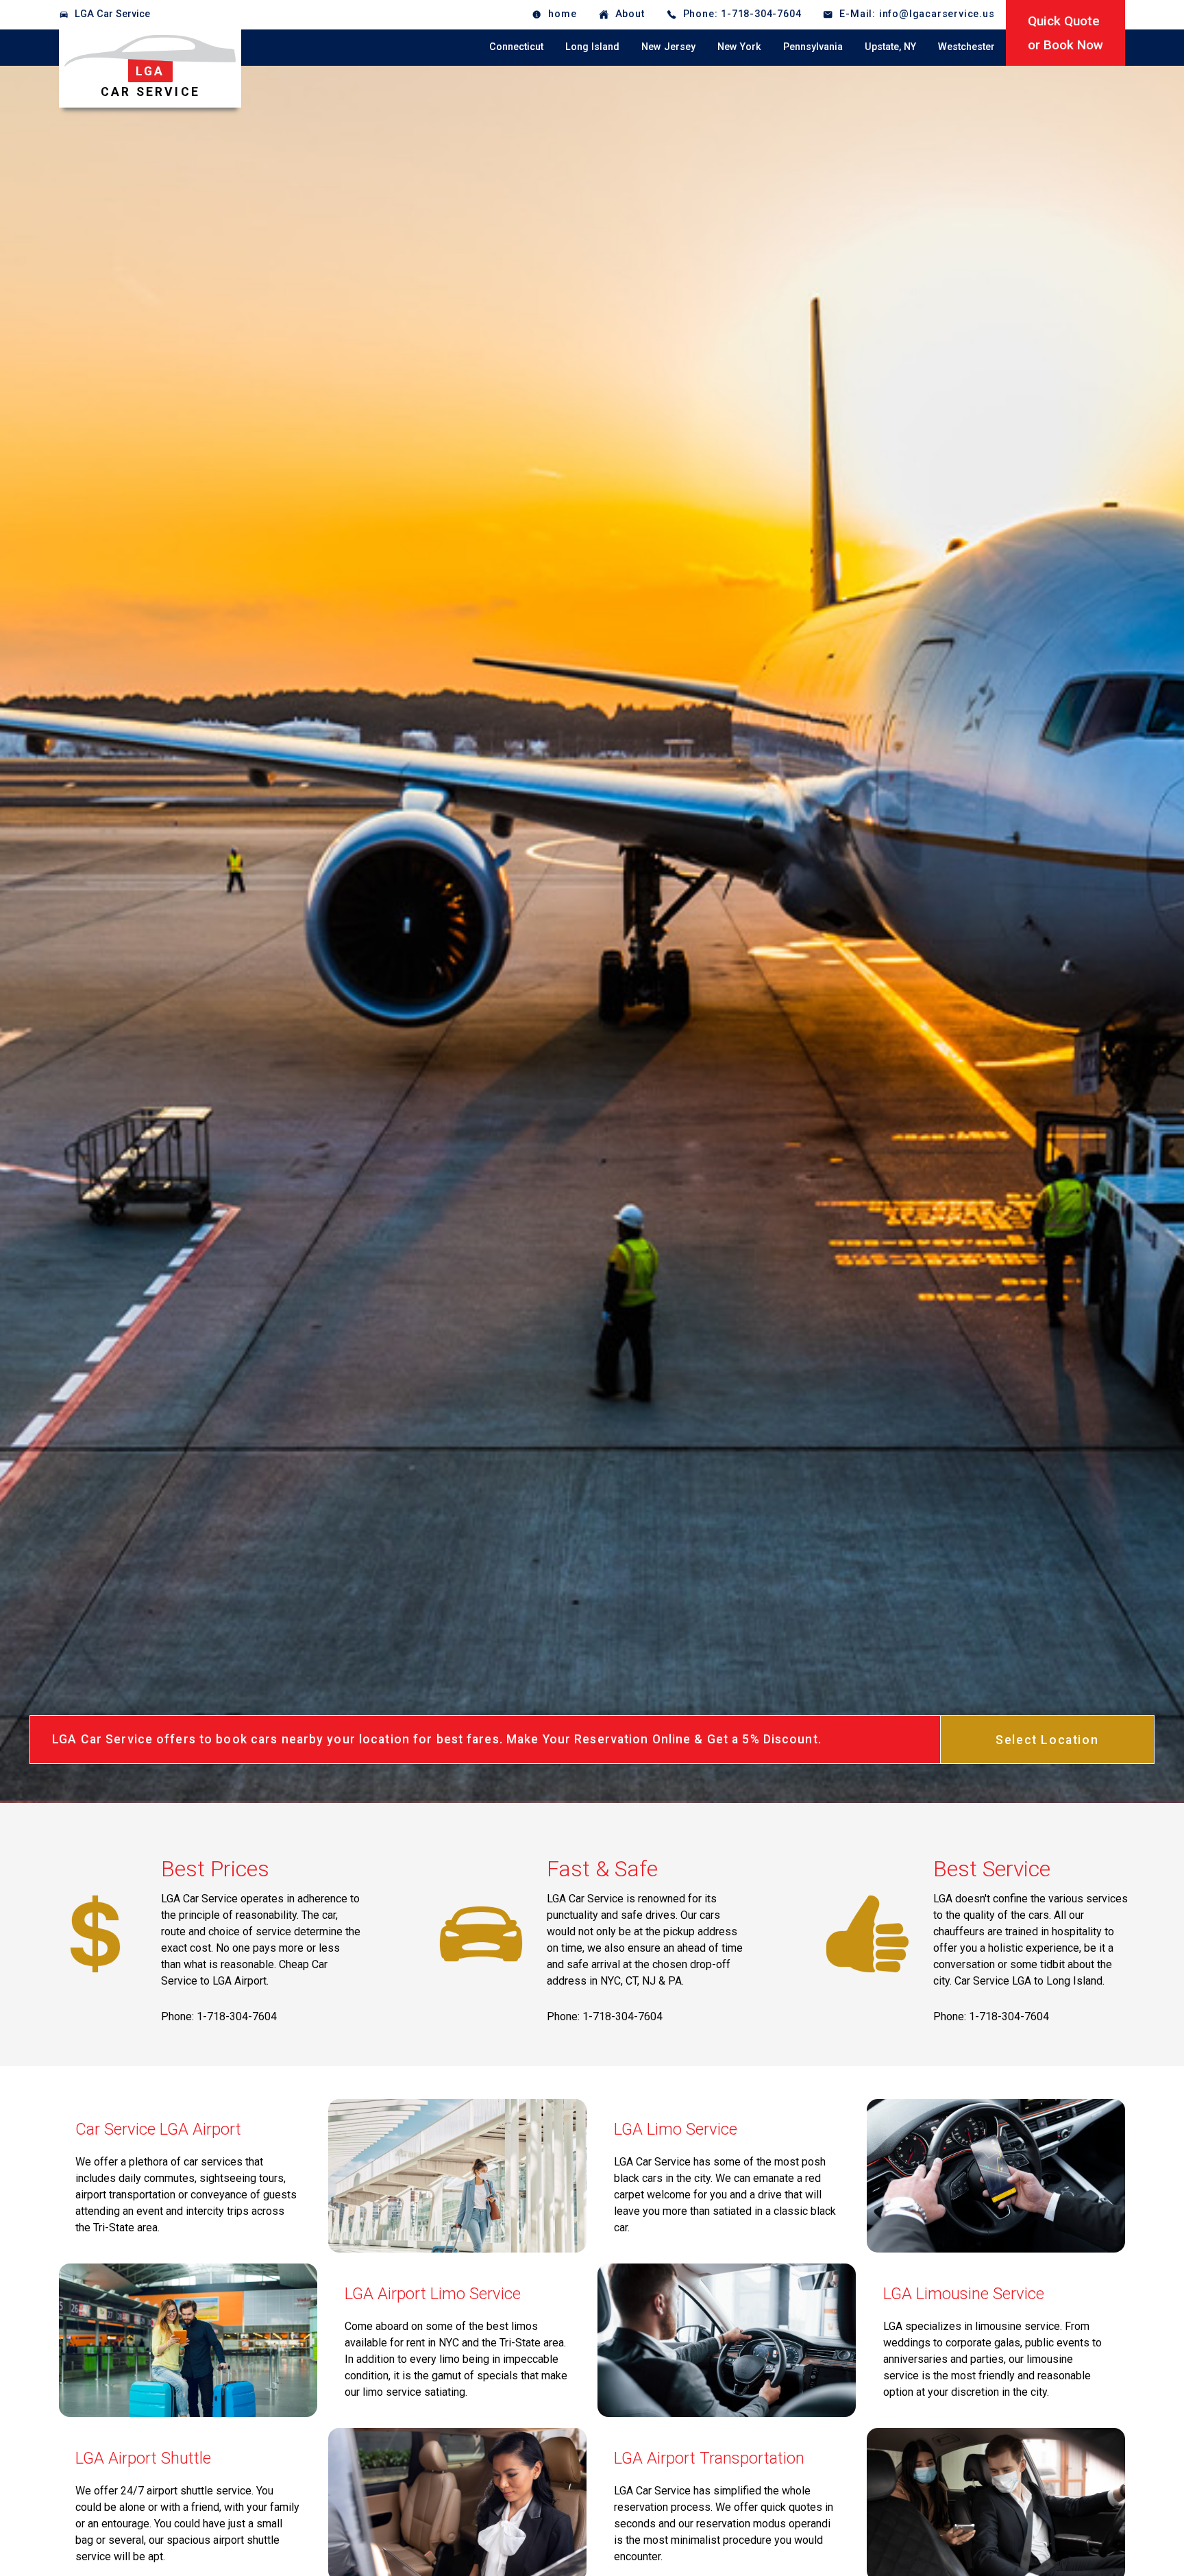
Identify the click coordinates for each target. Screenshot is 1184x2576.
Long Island (592, 47)
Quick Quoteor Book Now (1065, 33)
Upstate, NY (890, 47)
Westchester (966, 47)
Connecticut (516, 47)
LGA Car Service (112, 14)
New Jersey (668, 47)
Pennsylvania (813, 47)
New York (739, 47)
